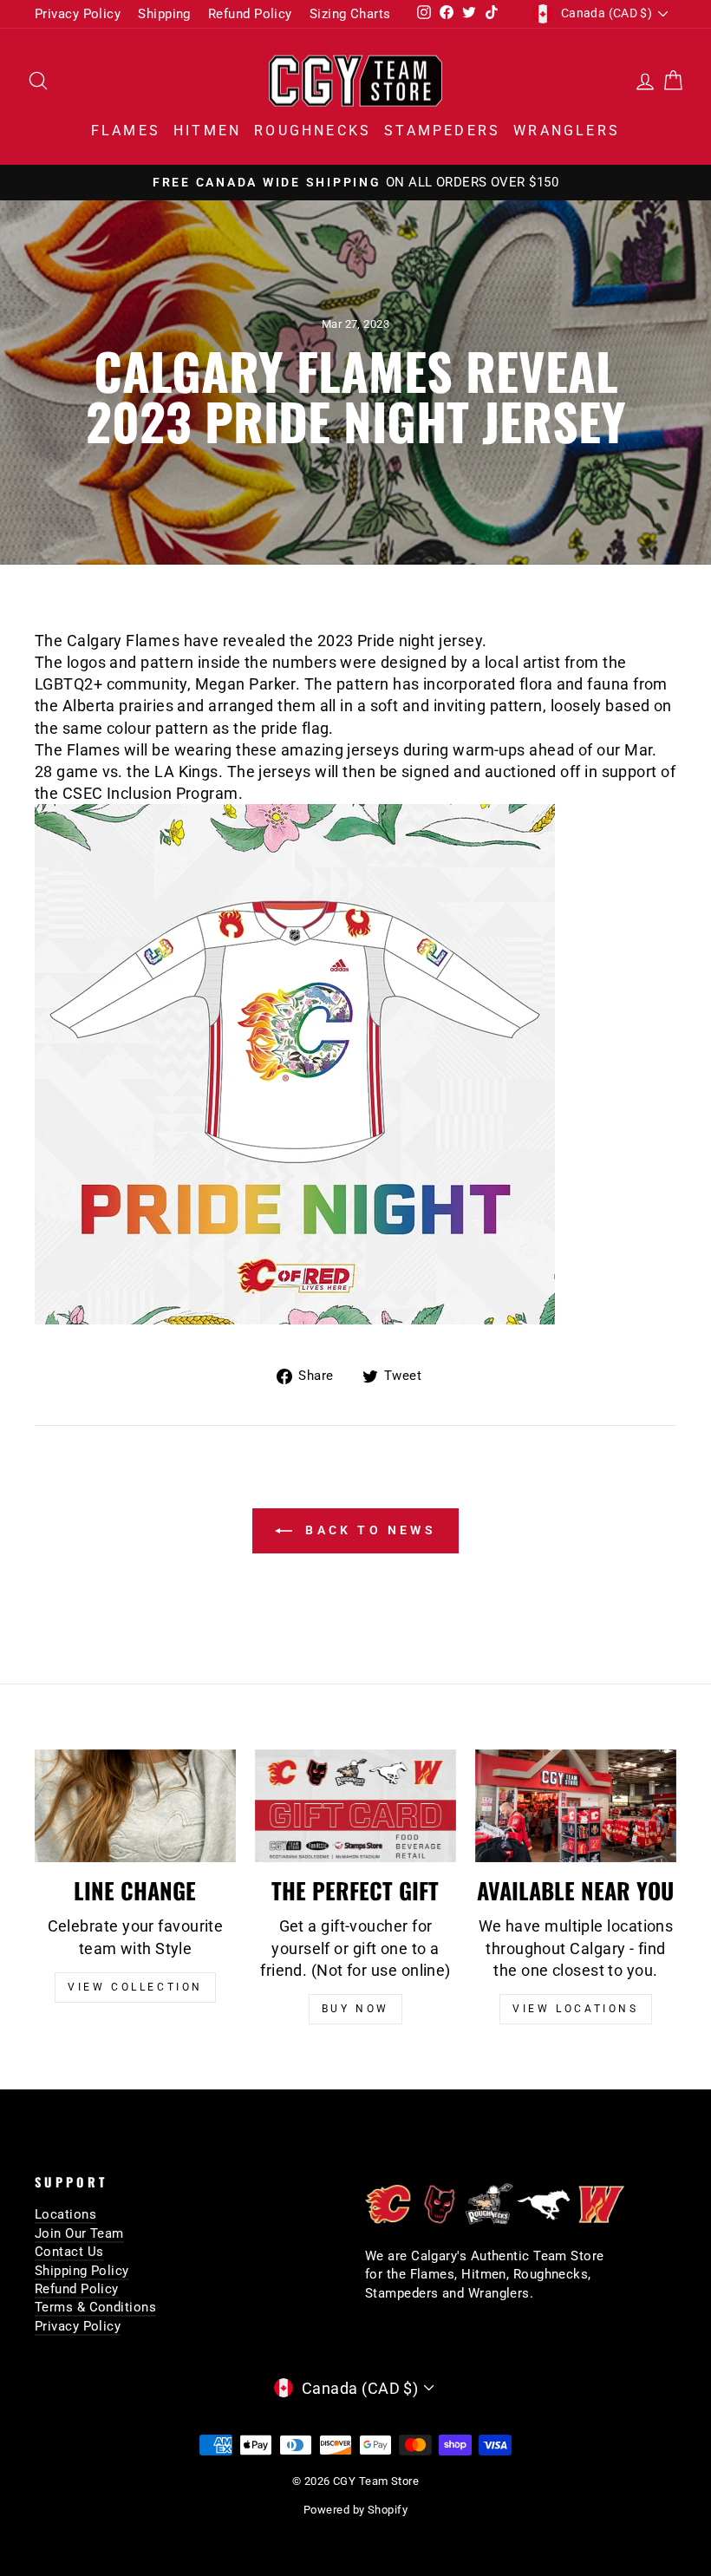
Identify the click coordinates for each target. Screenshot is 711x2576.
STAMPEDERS (442, 131)
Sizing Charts (350, 14)
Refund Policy (250, 14)
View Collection (135, 1987)
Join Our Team (79, 2233)
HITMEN (207, 131)
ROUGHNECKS (313, 131)
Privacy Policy (78, 14)
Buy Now (355, 2009)
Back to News (368, 1530)
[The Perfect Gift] (355, 1806)
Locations (65, 2214)
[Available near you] (576, 1806)
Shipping (164, 14)
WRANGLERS (567, 131)
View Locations (575, 2009)
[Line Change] (135, 1806)
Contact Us (69, 2252)
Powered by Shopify (355, 2510)
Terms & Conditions (95, 2307)
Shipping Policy (82, 2271)
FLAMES (126, 131)
